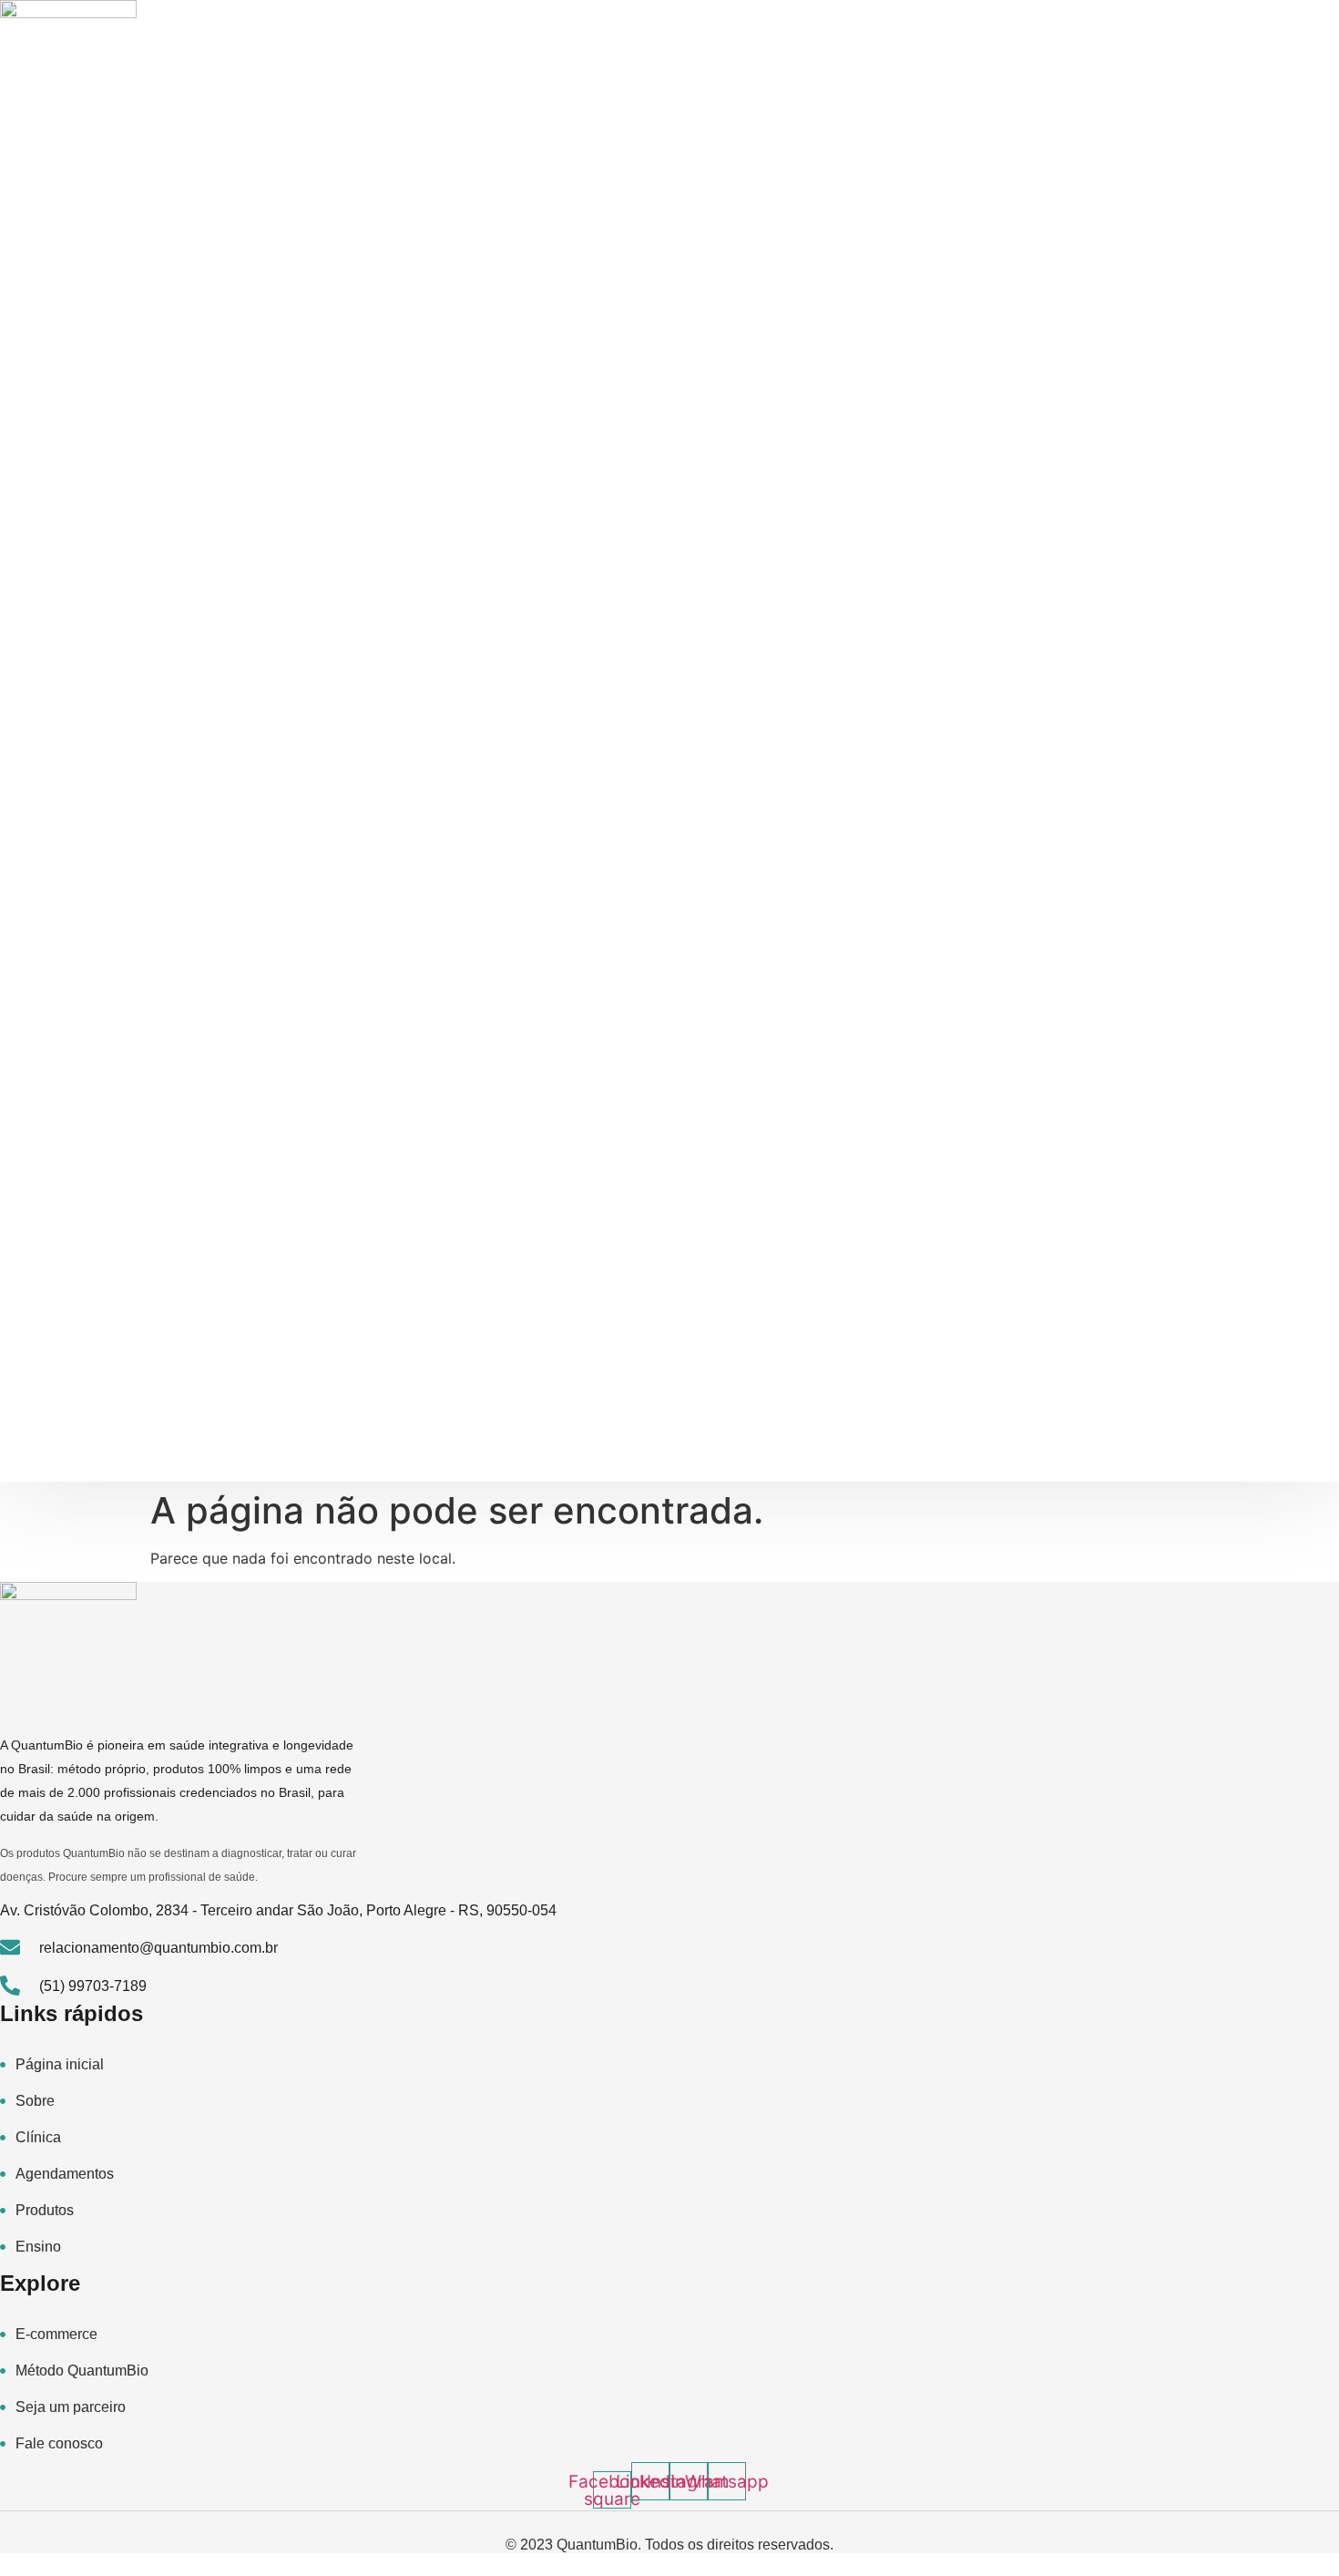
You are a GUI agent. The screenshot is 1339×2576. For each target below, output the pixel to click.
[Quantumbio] (68, 68)
